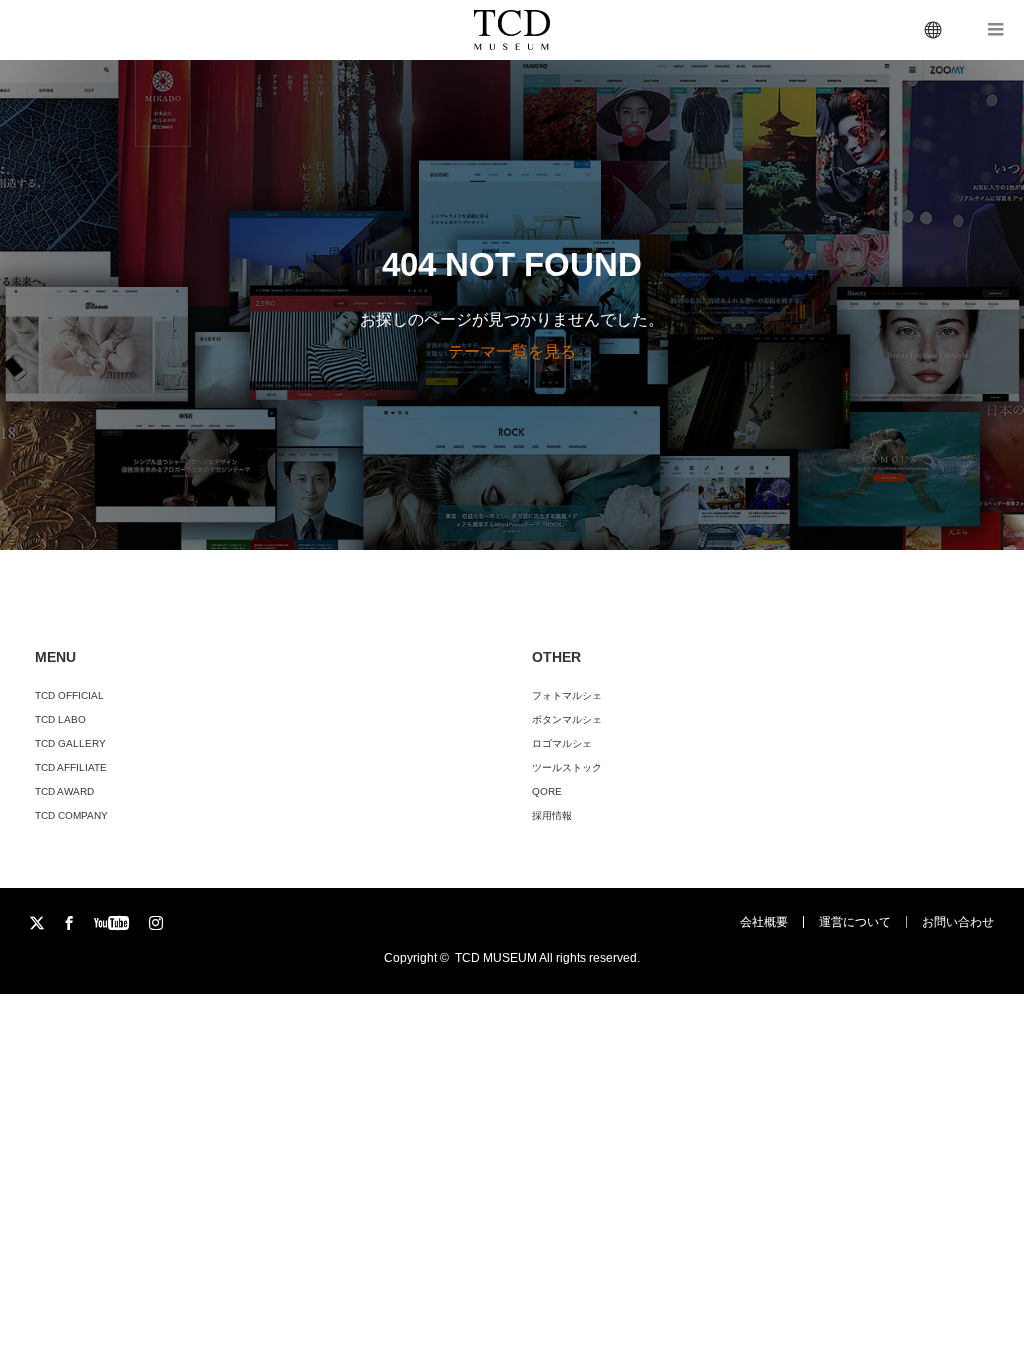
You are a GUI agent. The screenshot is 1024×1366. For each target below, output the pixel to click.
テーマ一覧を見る (512, 351)
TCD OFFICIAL (69, 695)
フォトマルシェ (567, 695)
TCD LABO (60, 719)
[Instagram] (157, 923)
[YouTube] (114, 923)
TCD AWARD (64, 791)
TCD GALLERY (70, 743)
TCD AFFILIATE (71, 767)
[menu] (934, 30)
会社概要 (764, 922)
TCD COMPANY (71, 815)
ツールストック (567, 767)
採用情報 (552, 815)
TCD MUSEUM (496, 958)
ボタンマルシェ (567, 719)
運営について (855, 922)
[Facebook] (70, 923)
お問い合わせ (958, 922)
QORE (547, 791)
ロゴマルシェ (562, 743)
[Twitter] (38, 923)
